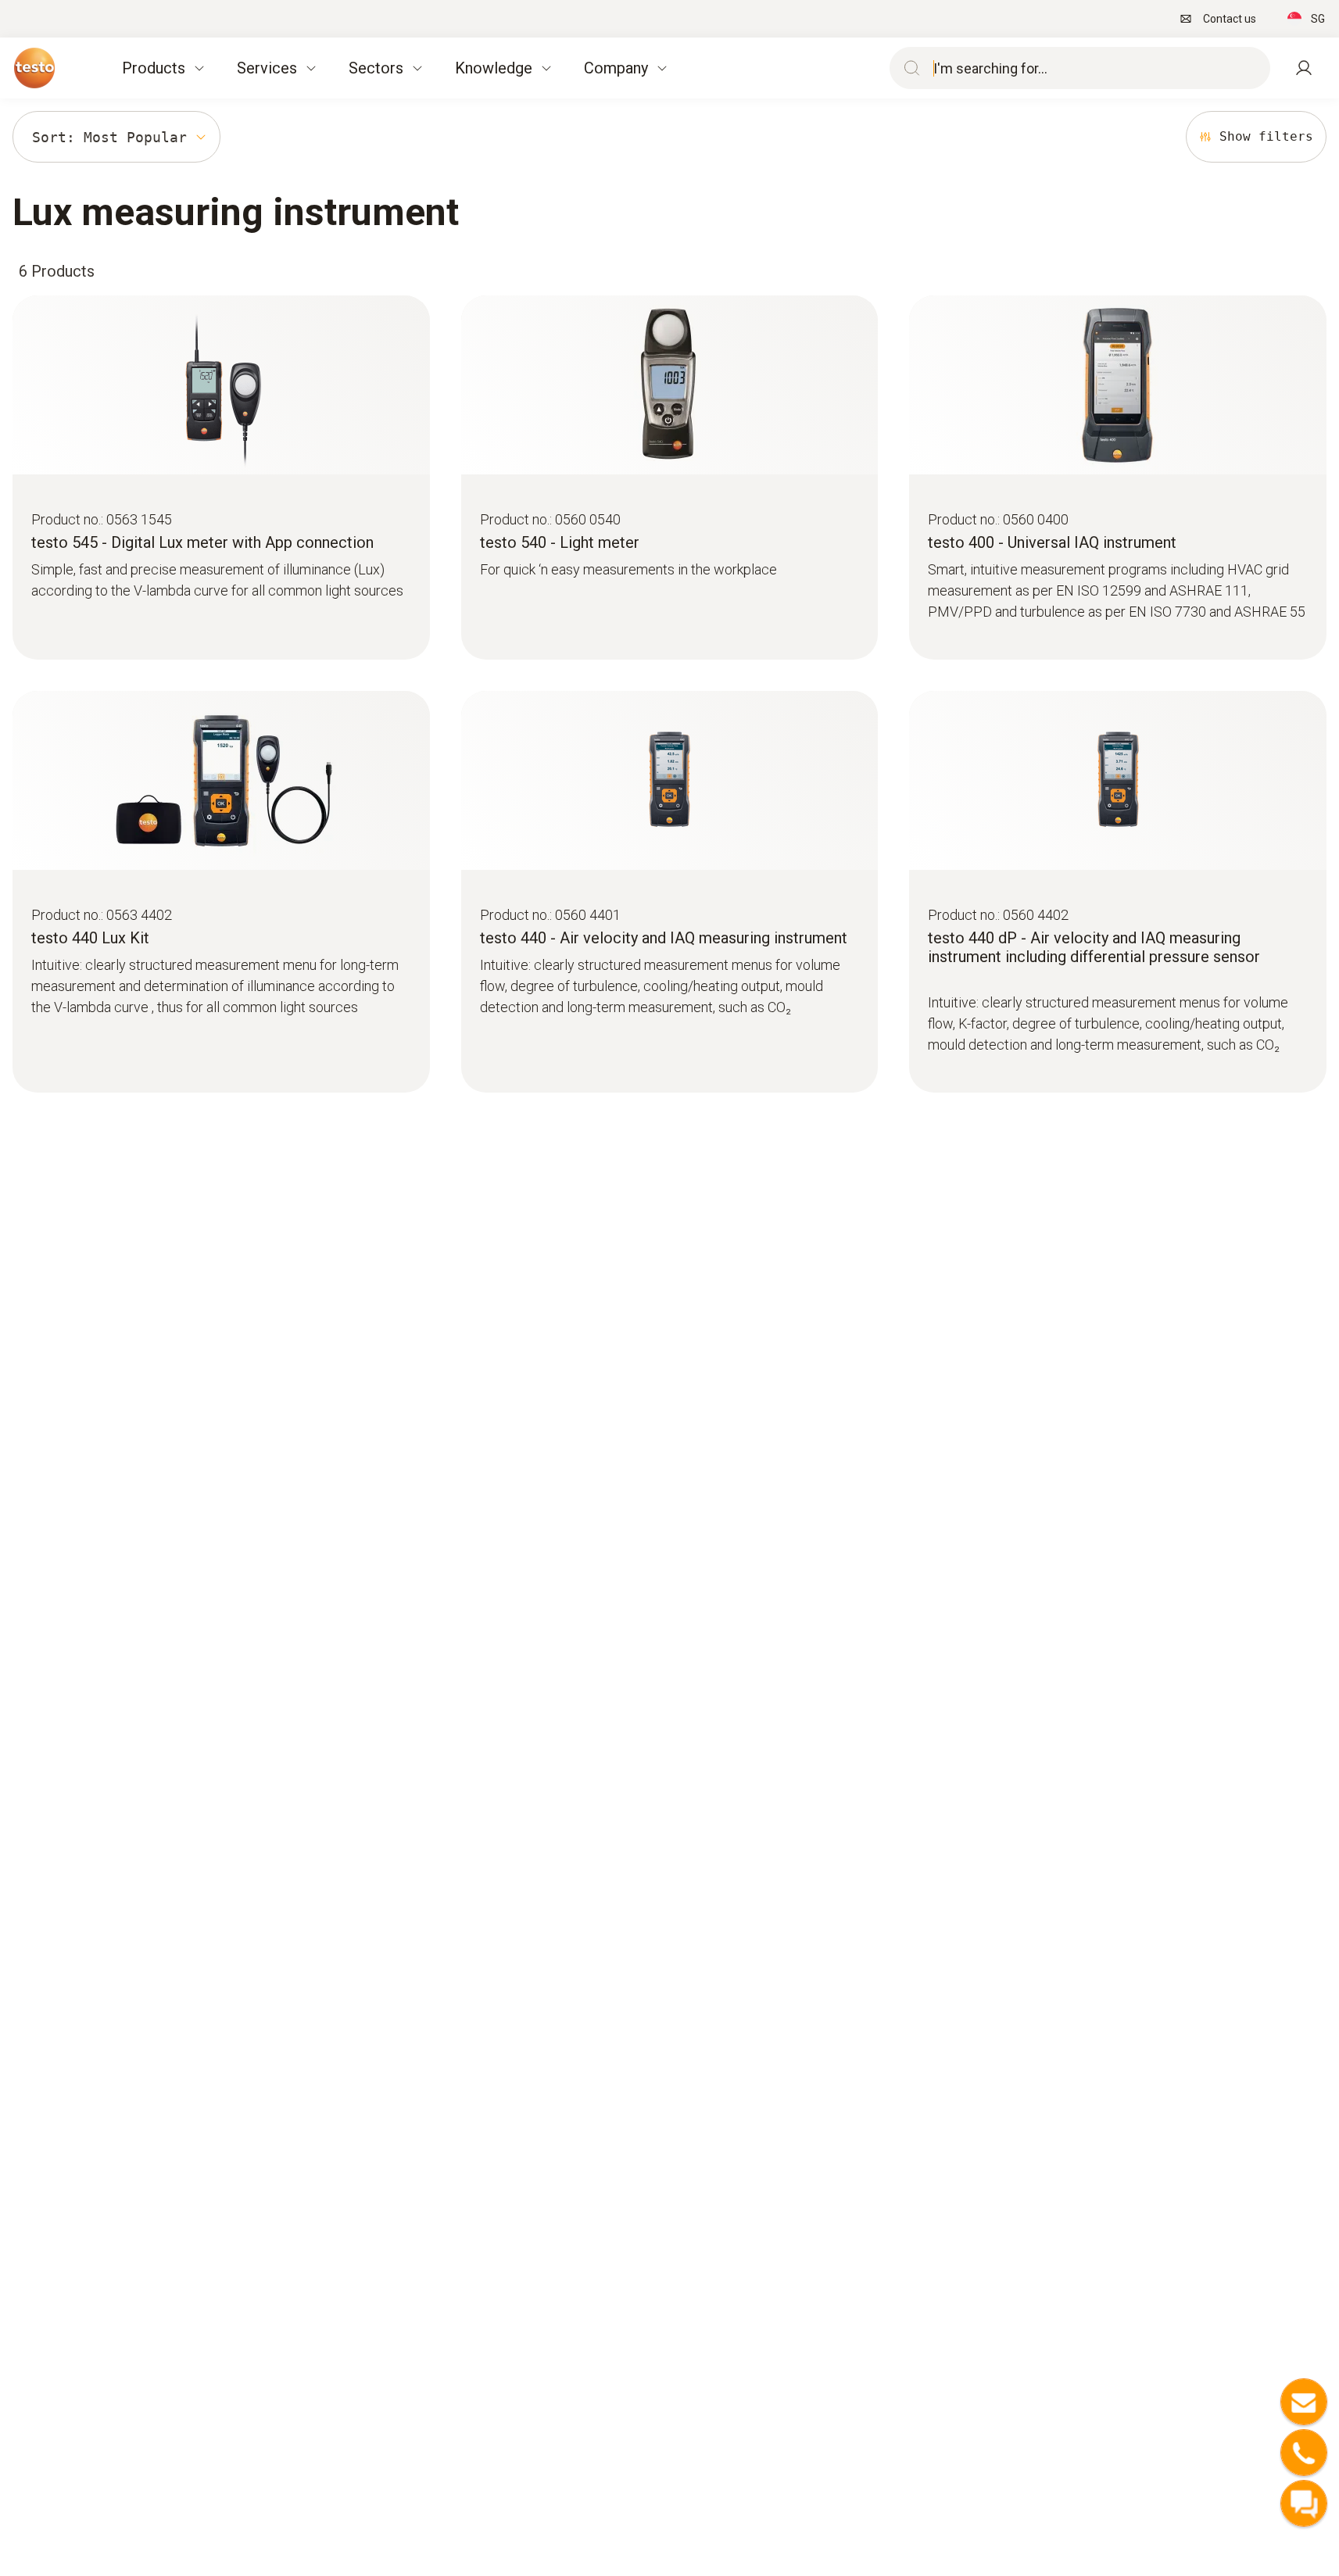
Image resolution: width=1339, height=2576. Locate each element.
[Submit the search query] (908, 68)
